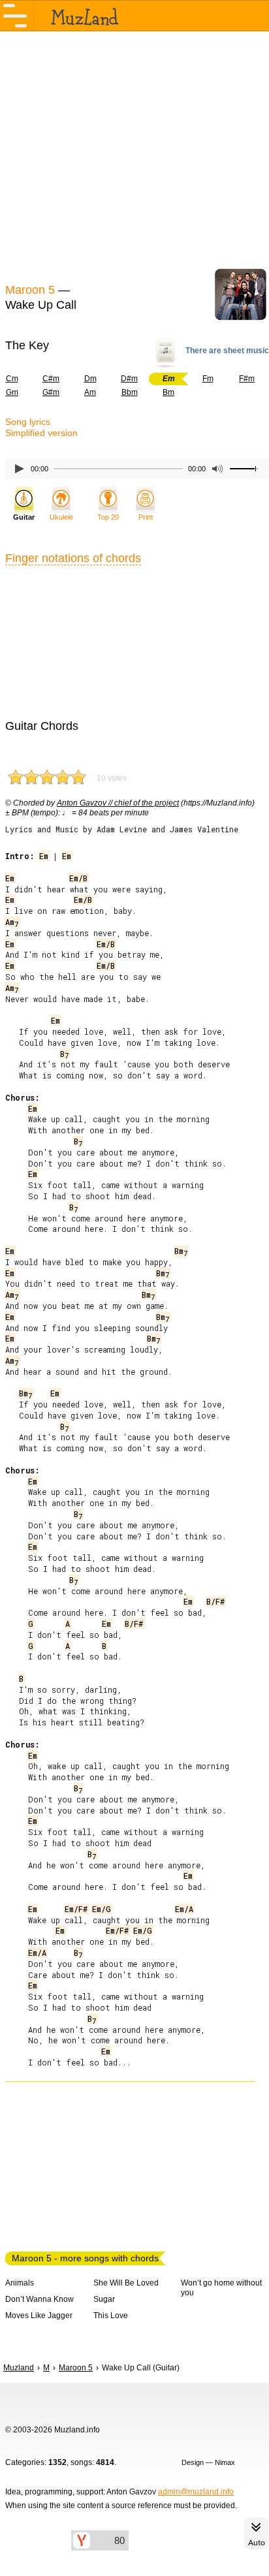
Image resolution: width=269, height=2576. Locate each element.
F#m (247, 379)
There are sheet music (227, 351)
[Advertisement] (134, 155)
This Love (111, 2316)
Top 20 (108, 517)
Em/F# (76, 1909)
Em (44, 856)
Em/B (78, 878)
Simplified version (41, 433)
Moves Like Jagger (39, 2316)
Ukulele (61, 517)
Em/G (102, 1909)
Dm (90, 379)
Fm (208, 379)
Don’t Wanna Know (40, 2299)
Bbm (130, 392)
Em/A (184, 1909)
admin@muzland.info (196, 2492)
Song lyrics (28, 422)
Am (90, 392)
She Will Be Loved (126, 2283)
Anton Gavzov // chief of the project (118, 803)
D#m (129, 379)
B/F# (215, 1601)
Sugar (104, 2299)
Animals (20, 2283)
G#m (51, 392)
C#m (51, 379)
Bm (168, 392)
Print (146, 517)
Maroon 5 (30, 290)
